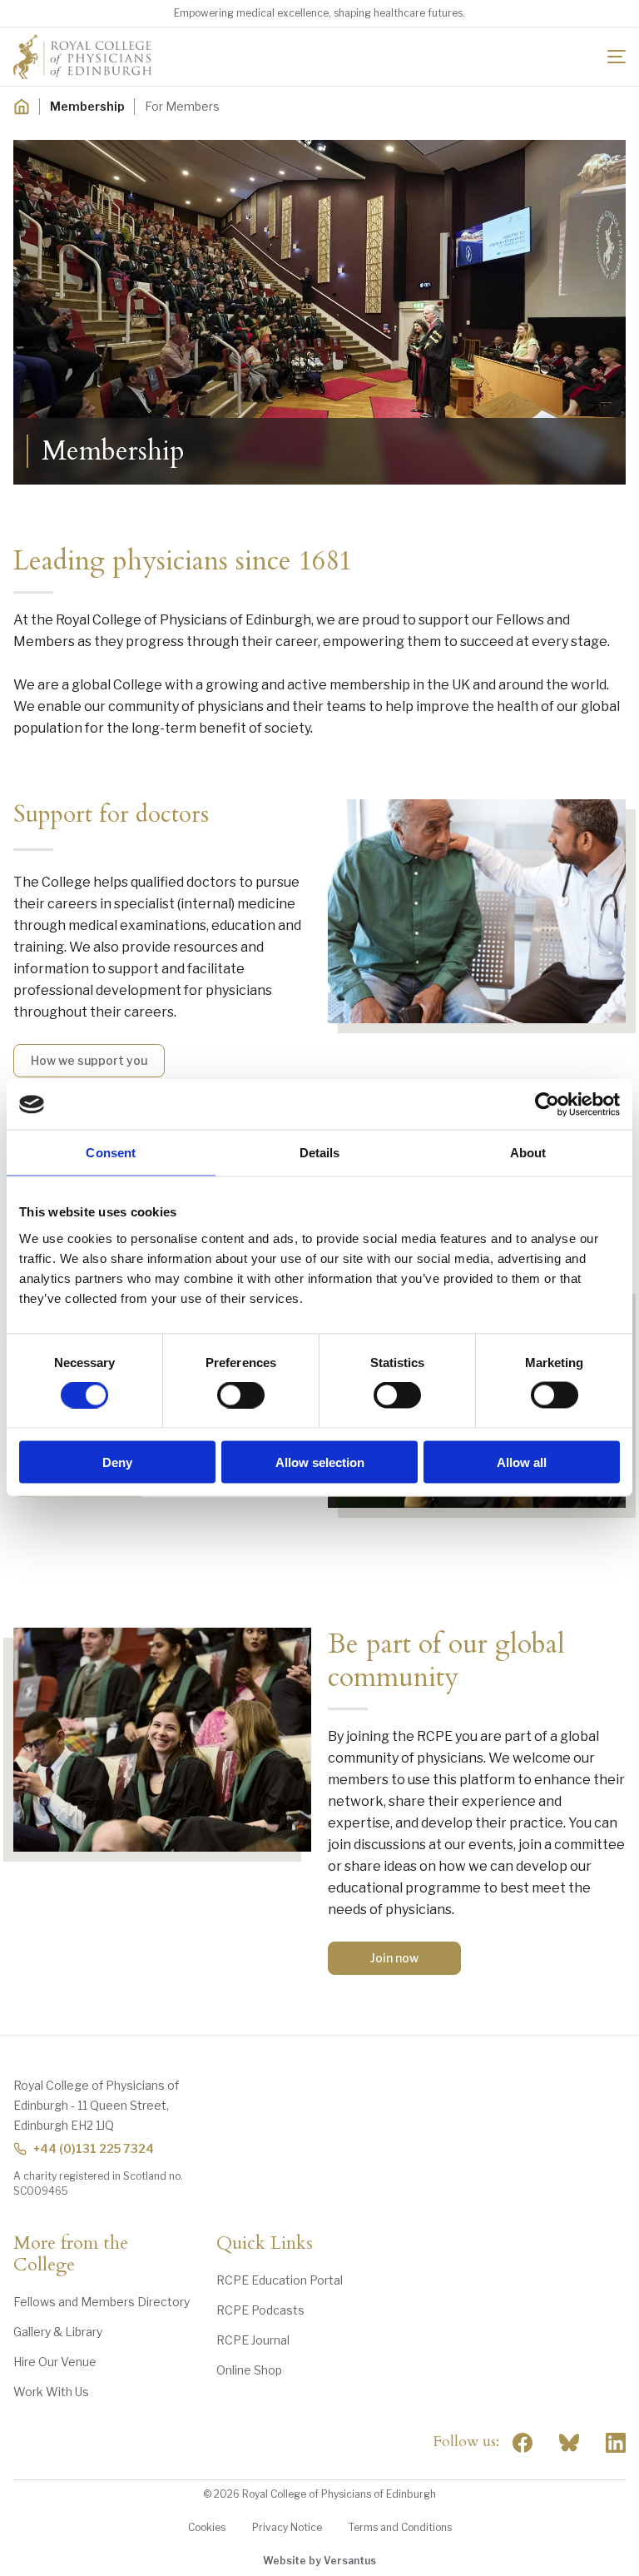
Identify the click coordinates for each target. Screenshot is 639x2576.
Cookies (207, 2527)
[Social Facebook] (523, 2443)
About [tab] (528, 1153)
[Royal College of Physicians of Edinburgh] (82, 57)
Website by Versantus (319, 2561)
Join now (394, 1958)
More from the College (71, 2255)
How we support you (89, 1060)
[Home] (22, 107)
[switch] (241, 1395)
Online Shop (249, 2370)
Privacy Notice (287, 2527)
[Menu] (617, 57)
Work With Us (51, 2392)
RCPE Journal (253, 2340)
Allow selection (320, 1462)
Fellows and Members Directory (102, 2302)
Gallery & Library (58, 2332)
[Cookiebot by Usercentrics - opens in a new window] (547, 1105)
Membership (87, 106)
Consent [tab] (111, 1153)
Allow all (522, 1462)
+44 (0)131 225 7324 (94, 2148)
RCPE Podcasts (260, 2310)
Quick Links (265, 2244)
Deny (117, 1462)
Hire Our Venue (55, 2362)
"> (569, 2443)
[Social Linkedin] (616, 2443)
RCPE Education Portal (280, 2280)
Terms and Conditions (400, 2527)
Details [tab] (320, 1153)
